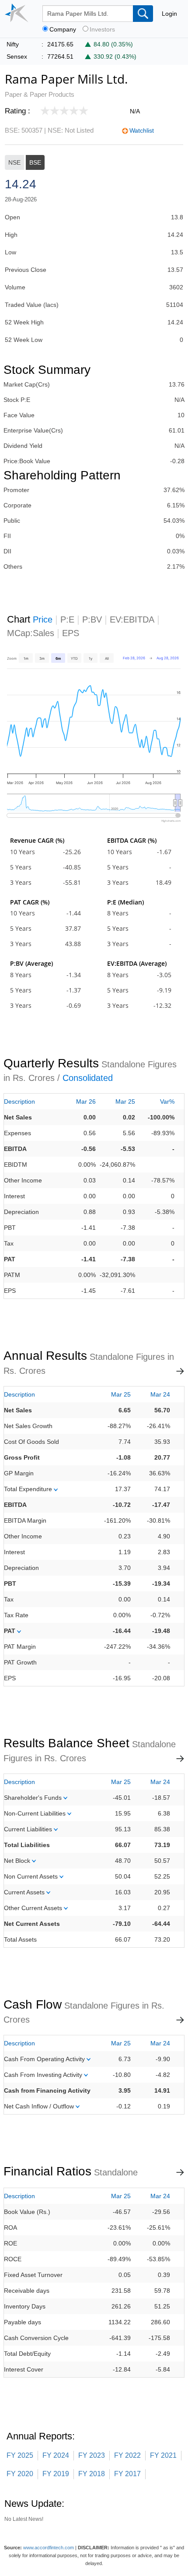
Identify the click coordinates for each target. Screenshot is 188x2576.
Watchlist (142, 130)
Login (169, 14)
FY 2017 (127, 2474)
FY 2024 (56, 2455)
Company (63, 30)
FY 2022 (127, 2455)
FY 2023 (92, 2455)
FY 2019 (56, 2474)
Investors (102, 30)
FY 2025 (20, 2455)
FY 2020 (20, 2474)
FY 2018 (92, 2474)
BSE (35, 162)
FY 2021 (163, 2455)
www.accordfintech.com (49, 2548)
